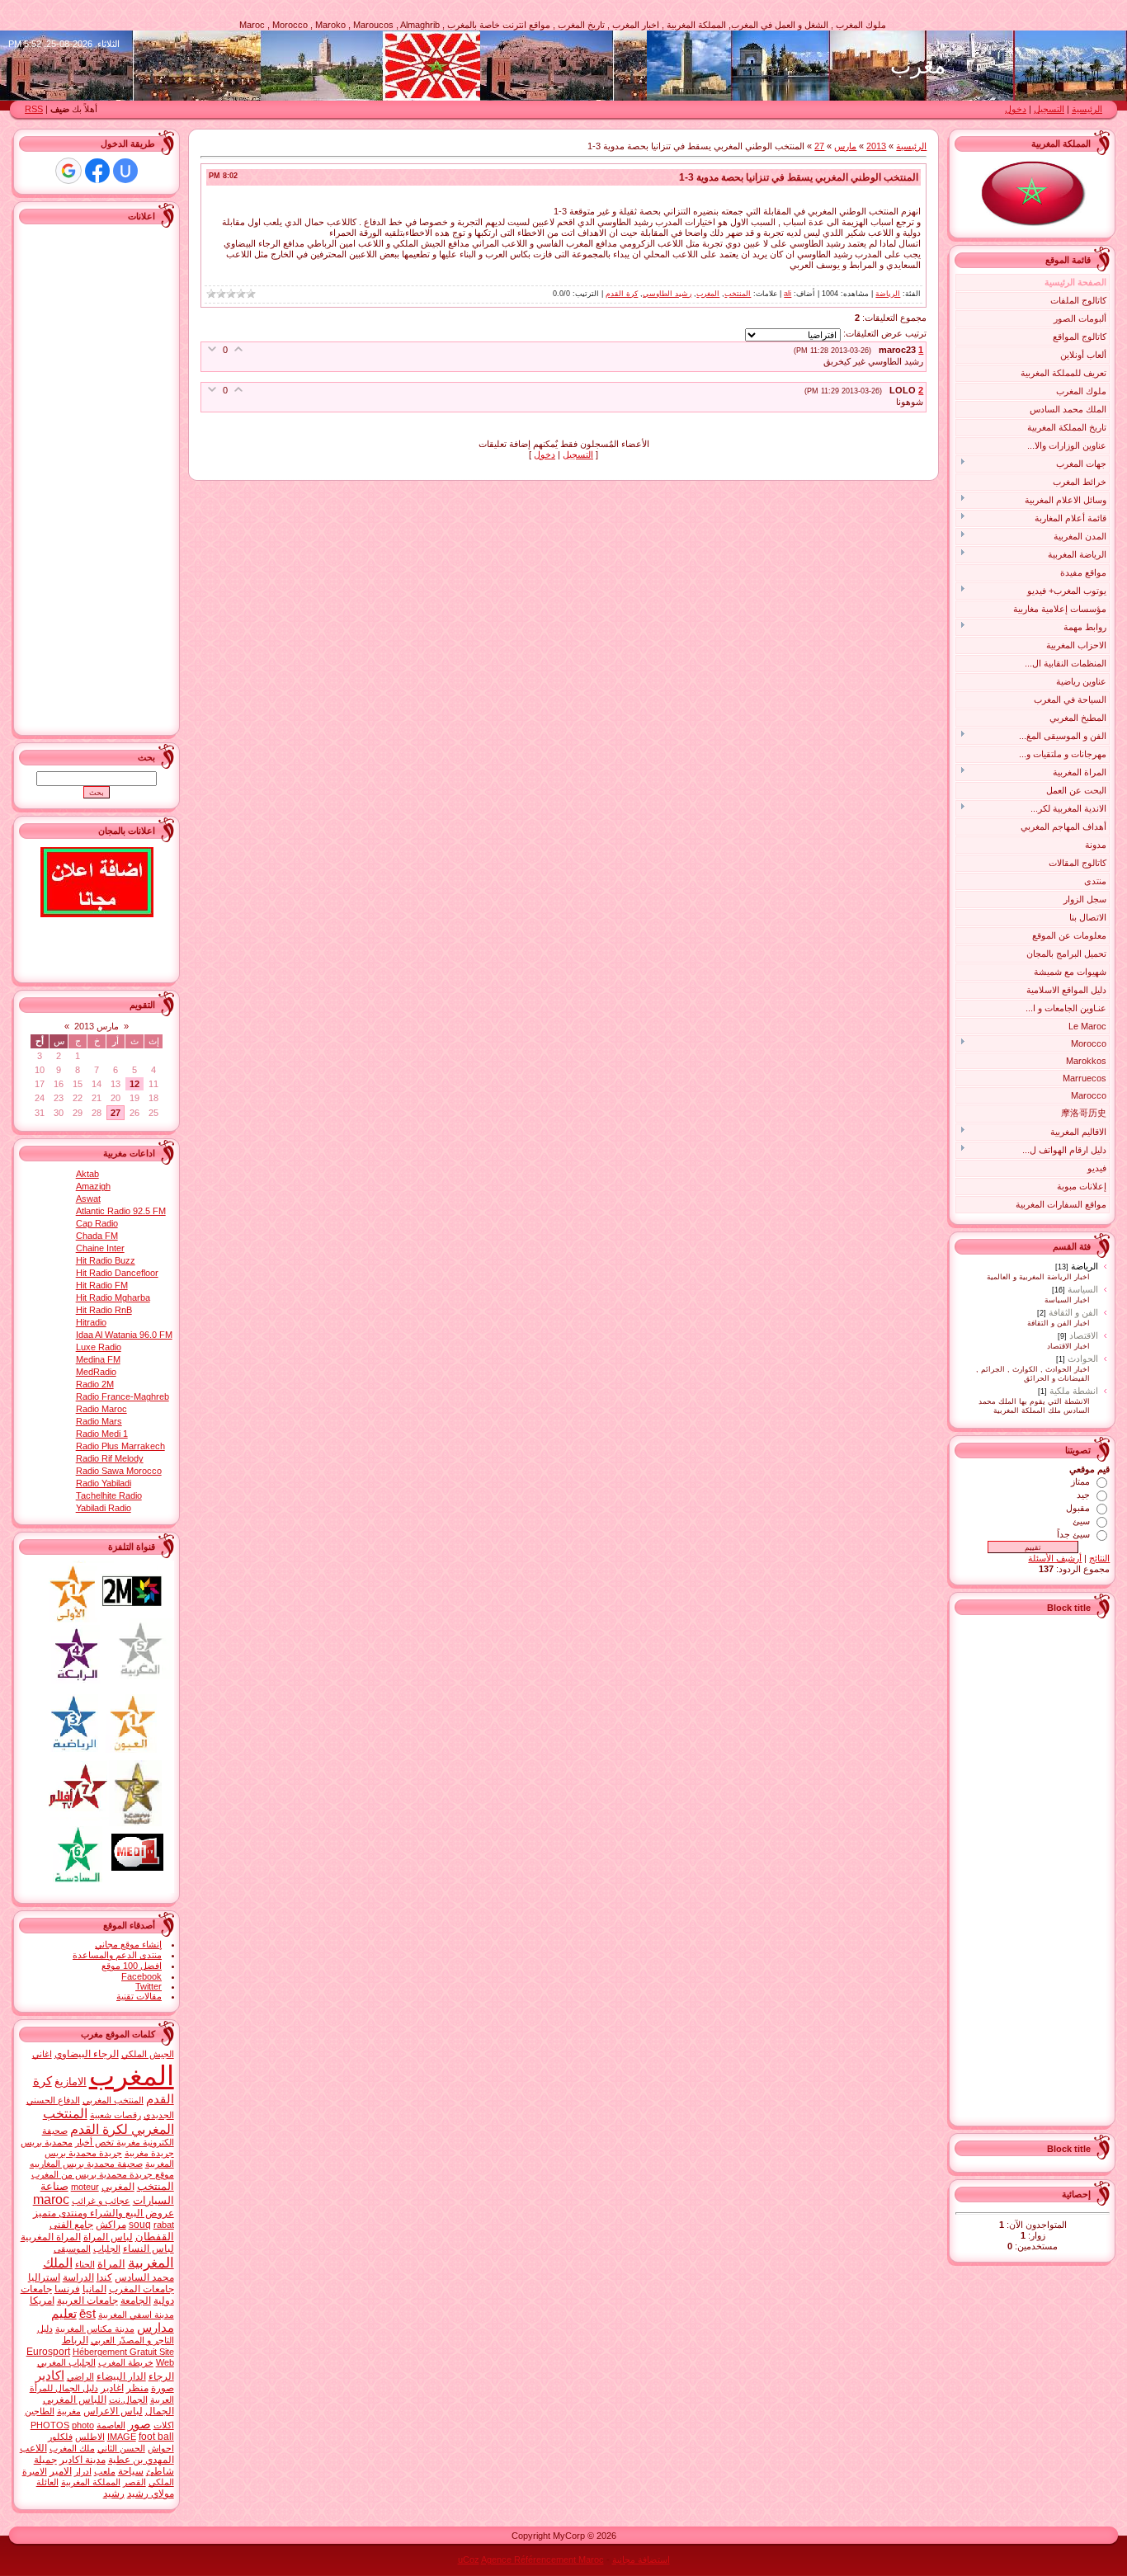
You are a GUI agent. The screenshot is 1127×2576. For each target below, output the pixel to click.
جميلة (45, 2460)
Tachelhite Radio (109, 1495)
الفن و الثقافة (1073, 1312)
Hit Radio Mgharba (113, 1297)
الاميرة (35, 2471)
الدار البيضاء (121, 2376)
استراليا (44, 2277)
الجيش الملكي (148, 2054)
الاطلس (90, 2437)
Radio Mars (99, 1421)
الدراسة (78, 2277)
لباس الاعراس (113, 2411)
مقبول (1078, 1508)
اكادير (50, 2376)
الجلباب (107, 2249)
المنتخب (738, 294)
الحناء (85, 2264)
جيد (1083, 1495)
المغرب (708, 294)
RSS (34, 109)
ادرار (83, 2471)
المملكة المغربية (91, 2482)
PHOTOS (50, 2425)
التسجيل (1049, 109)
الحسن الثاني (121, 2448)
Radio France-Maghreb (123, 1396)
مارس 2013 (97, 1026)
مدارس (156, 2328)
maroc (51, 2199)
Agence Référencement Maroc (542, 2560)
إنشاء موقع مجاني (128, 1944)
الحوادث (1083, 1359)
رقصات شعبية (116, 2115)
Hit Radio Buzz (106, 1260)
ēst (87, 2314)
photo (83, 2425)
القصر (134, 2482)
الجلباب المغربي (66, 2362)
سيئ (1081, 1521)
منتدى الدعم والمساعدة (117, 1955)
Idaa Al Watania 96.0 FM (124, 1335)
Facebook (141, 1976)
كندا (104, 2277)
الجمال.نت (128, 2399)
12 (134, 1084)
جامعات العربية (87, 2301)
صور (139, 2424)
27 (819, 146)
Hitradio (91, 1322)
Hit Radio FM (102, 1285)
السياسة (1083, 1289)
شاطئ (160, 2471)
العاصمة (111, 2425)
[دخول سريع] (125, 171)
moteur (85, 2187)
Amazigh (93, 1186)
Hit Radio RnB (104, 1310)
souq (140, 2225)
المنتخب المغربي (113, 2100)
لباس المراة (108, 2237)
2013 (876, 146)
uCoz (469, 2560)
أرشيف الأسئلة (1055, 1558)
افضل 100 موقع (132, 1966)
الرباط (75, 2340)
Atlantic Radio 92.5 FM (121, 1211)
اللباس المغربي (75, 2399)
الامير (61, 2471)
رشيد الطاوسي (667, 294)
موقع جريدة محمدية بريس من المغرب (103, 2174)
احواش (161, 2448)
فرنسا (67, 2289)
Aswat (88, 1199)
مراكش (111, 2225)
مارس (845, 146)
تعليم (64, 2314)
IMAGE (122, 2437)
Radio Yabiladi (104, 1483)
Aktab (87, 1174)
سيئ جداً (1073, 1534)
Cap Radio (97, 1223)
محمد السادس (144, 2277)
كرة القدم (622, 294)
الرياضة (1085, 1266)
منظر (137, 2388)
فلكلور (60, 2437)
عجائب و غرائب (101, 2201)
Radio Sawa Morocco (119, 1471)
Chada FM (97, 1236)
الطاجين (40, 2411)
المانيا (94, 2289)
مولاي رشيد (151, 2494)
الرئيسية (1087, 109)
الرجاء (161, 2376)
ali (787, 294)
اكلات (164, 2425)
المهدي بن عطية (141, 2460)
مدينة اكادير (83, 2460)
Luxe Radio (99, 1347)
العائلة (47, 2482)
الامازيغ (71, 2082)
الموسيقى (72, 2249)
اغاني (42, 2054)
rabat (164, 2225)
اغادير (112, 2388)
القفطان (155, 2237)
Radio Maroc (101, 1409)
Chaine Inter (100, 1248)
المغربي (118, 2187)
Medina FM (98, 1359)
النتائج (1099, 1558)
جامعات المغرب (141, 2289)
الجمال (160, 2411)
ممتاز (1080, 1481)
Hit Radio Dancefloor (117, 1273)
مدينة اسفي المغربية (136, 2315)
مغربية (69, 2411)
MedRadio (96, 1372)
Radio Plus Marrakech (120, 1446)
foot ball (156, 2437)
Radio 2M (95, 1384)
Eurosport (48, 2352)
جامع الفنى (71, 2225)
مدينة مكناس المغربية (95, 2329)
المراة (111, 2264)
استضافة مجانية (641, 2560)
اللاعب (33, 2448)
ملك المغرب (72, 2448)
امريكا (42, 2301)
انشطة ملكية (1074, 1391)
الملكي (161, 2482)
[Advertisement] (1044, 1868)
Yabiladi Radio (104, 1508)
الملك (58, 2263)
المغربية (151, 2263)
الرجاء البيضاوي (87, 2054)
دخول (1016, 109)
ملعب (105, 2471)
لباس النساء (149, 2249)
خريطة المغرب (126, 2362)
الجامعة (136, 2301)
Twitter (149, 1986)
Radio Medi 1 (102, 1434)
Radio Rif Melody (110, 1458)
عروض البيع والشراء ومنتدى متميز (104, 2213)
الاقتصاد (1084, 1335)
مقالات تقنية (139, 1996)
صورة (163, 2388)
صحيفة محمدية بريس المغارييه (86, 2164)
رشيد (114, 2494)
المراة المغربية (51, 2237)
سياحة (131, 2471)
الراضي (80, 2376)
